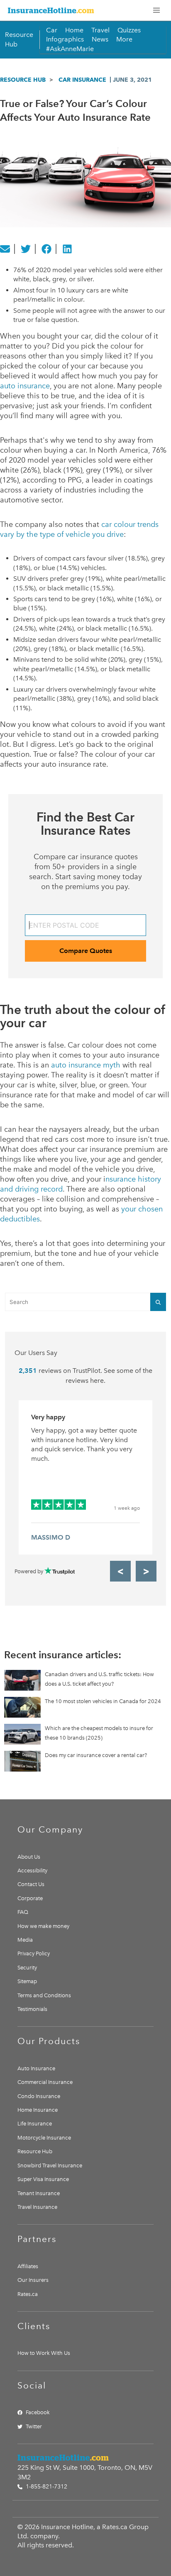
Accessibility (32, 1870)
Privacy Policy (34, 1953)
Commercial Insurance (45, 2082)
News (100, 39)
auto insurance (25, 386)
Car (52, 30)
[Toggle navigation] (156, 10)
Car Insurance (82, 80)
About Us (29, 1857)
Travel (100, 30)
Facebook (38, 2412)
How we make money (43, 1926)
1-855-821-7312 (46, 2487)
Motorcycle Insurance (44, 2138)
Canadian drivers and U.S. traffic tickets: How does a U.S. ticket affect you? (99, 1679)
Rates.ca (28, 2294)
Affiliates (28, 2266)
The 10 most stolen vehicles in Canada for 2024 (103, 1701)
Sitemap (27, 1981)
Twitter (34, 2426)
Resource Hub (23, 80)
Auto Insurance (36, 2068)
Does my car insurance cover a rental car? (96, 1755)
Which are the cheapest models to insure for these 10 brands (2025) (99, 1733)
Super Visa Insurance (43, 2179)
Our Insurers (33, 2280)
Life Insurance (35, 2124)
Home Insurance (38, 2110)
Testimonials (32, 2009)
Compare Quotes (86, 951)
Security (27, 1968)
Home (74, 30)
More (124, 39)
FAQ (23, 1912)
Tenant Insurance (39, 2193)
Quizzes (129, 30)
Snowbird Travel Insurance (50, 2165)
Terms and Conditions (44, 1995)
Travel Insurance (37, 2207)
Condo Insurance (39, 2096)
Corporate (30, 1898)
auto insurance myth (86, 1065)
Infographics (65, 39)
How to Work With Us (44, 2353)
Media (25, 1940)
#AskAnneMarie (70, 49)
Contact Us (31, 1884)
